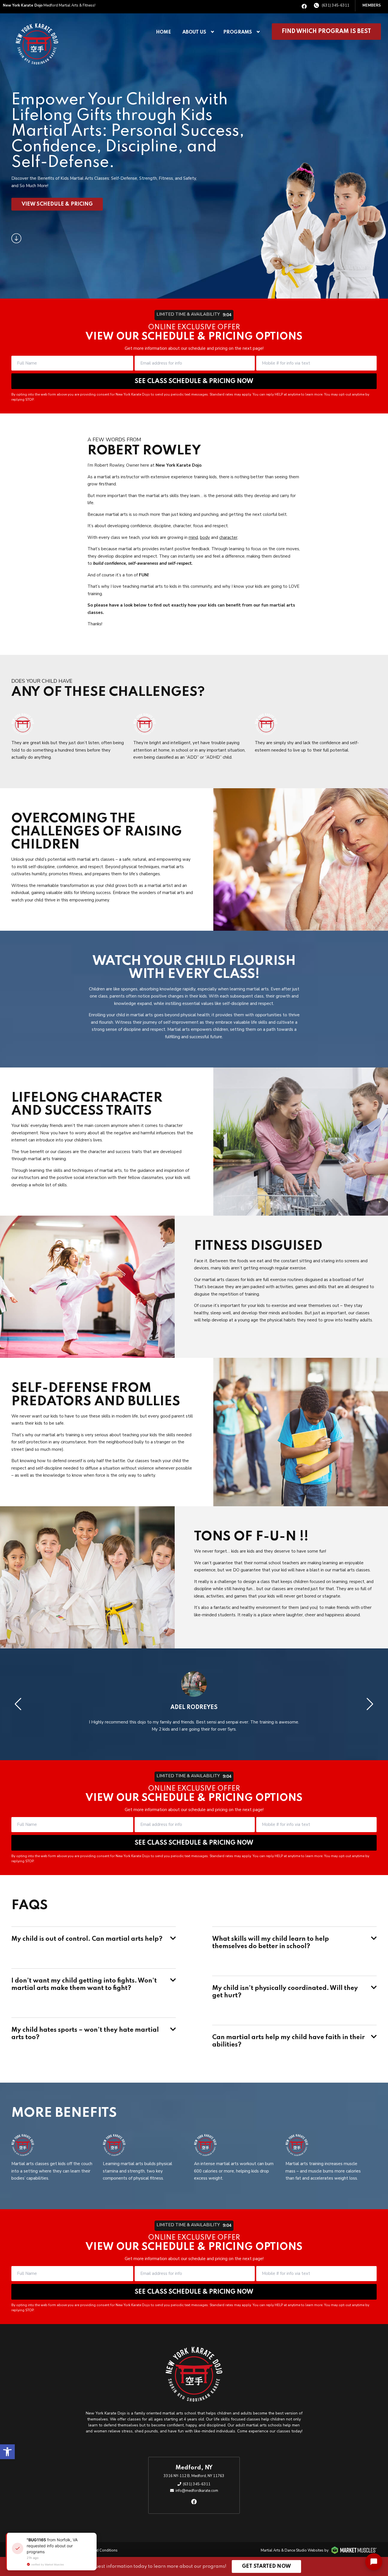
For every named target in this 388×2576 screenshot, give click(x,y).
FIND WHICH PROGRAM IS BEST (326, 32)
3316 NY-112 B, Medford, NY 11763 (194, 2476)
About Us (194, 32)
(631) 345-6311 (336, 5)
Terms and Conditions (99, 2550)
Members (372, 5)
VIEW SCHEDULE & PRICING (57, 204)
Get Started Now (266, 2566)
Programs (238, 32)
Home (163, 32)
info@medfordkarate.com (197, 2491)
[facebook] (304, 7)
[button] (7, 2452)
